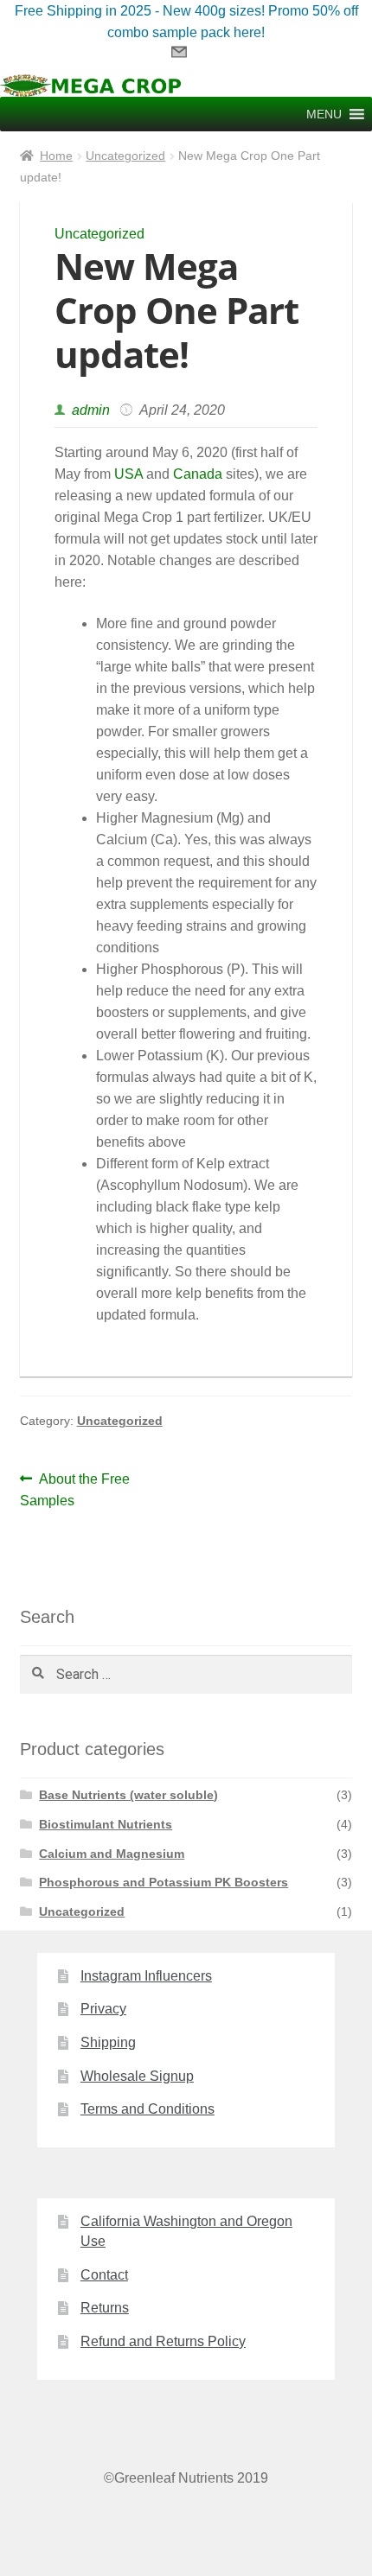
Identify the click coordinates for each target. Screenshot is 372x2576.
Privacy (103, 2009)
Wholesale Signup (137, 2076)
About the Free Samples (75, 1489)
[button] (324, 114)
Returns (105, 2308)
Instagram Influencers (146, 1976)
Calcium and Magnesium (112, 1854)
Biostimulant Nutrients (106, 1824)
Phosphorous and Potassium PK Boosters (164, 1882)
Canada (199, 474)
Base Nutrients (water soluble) (128, 1795)
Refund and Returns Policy (163, 2341)
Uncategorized (125, 156)
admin (89, 410)
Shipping (108, 2042)
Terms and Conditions (148, 2109)
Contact (104, 2275)
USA (130, 474)
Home (56, 156)
